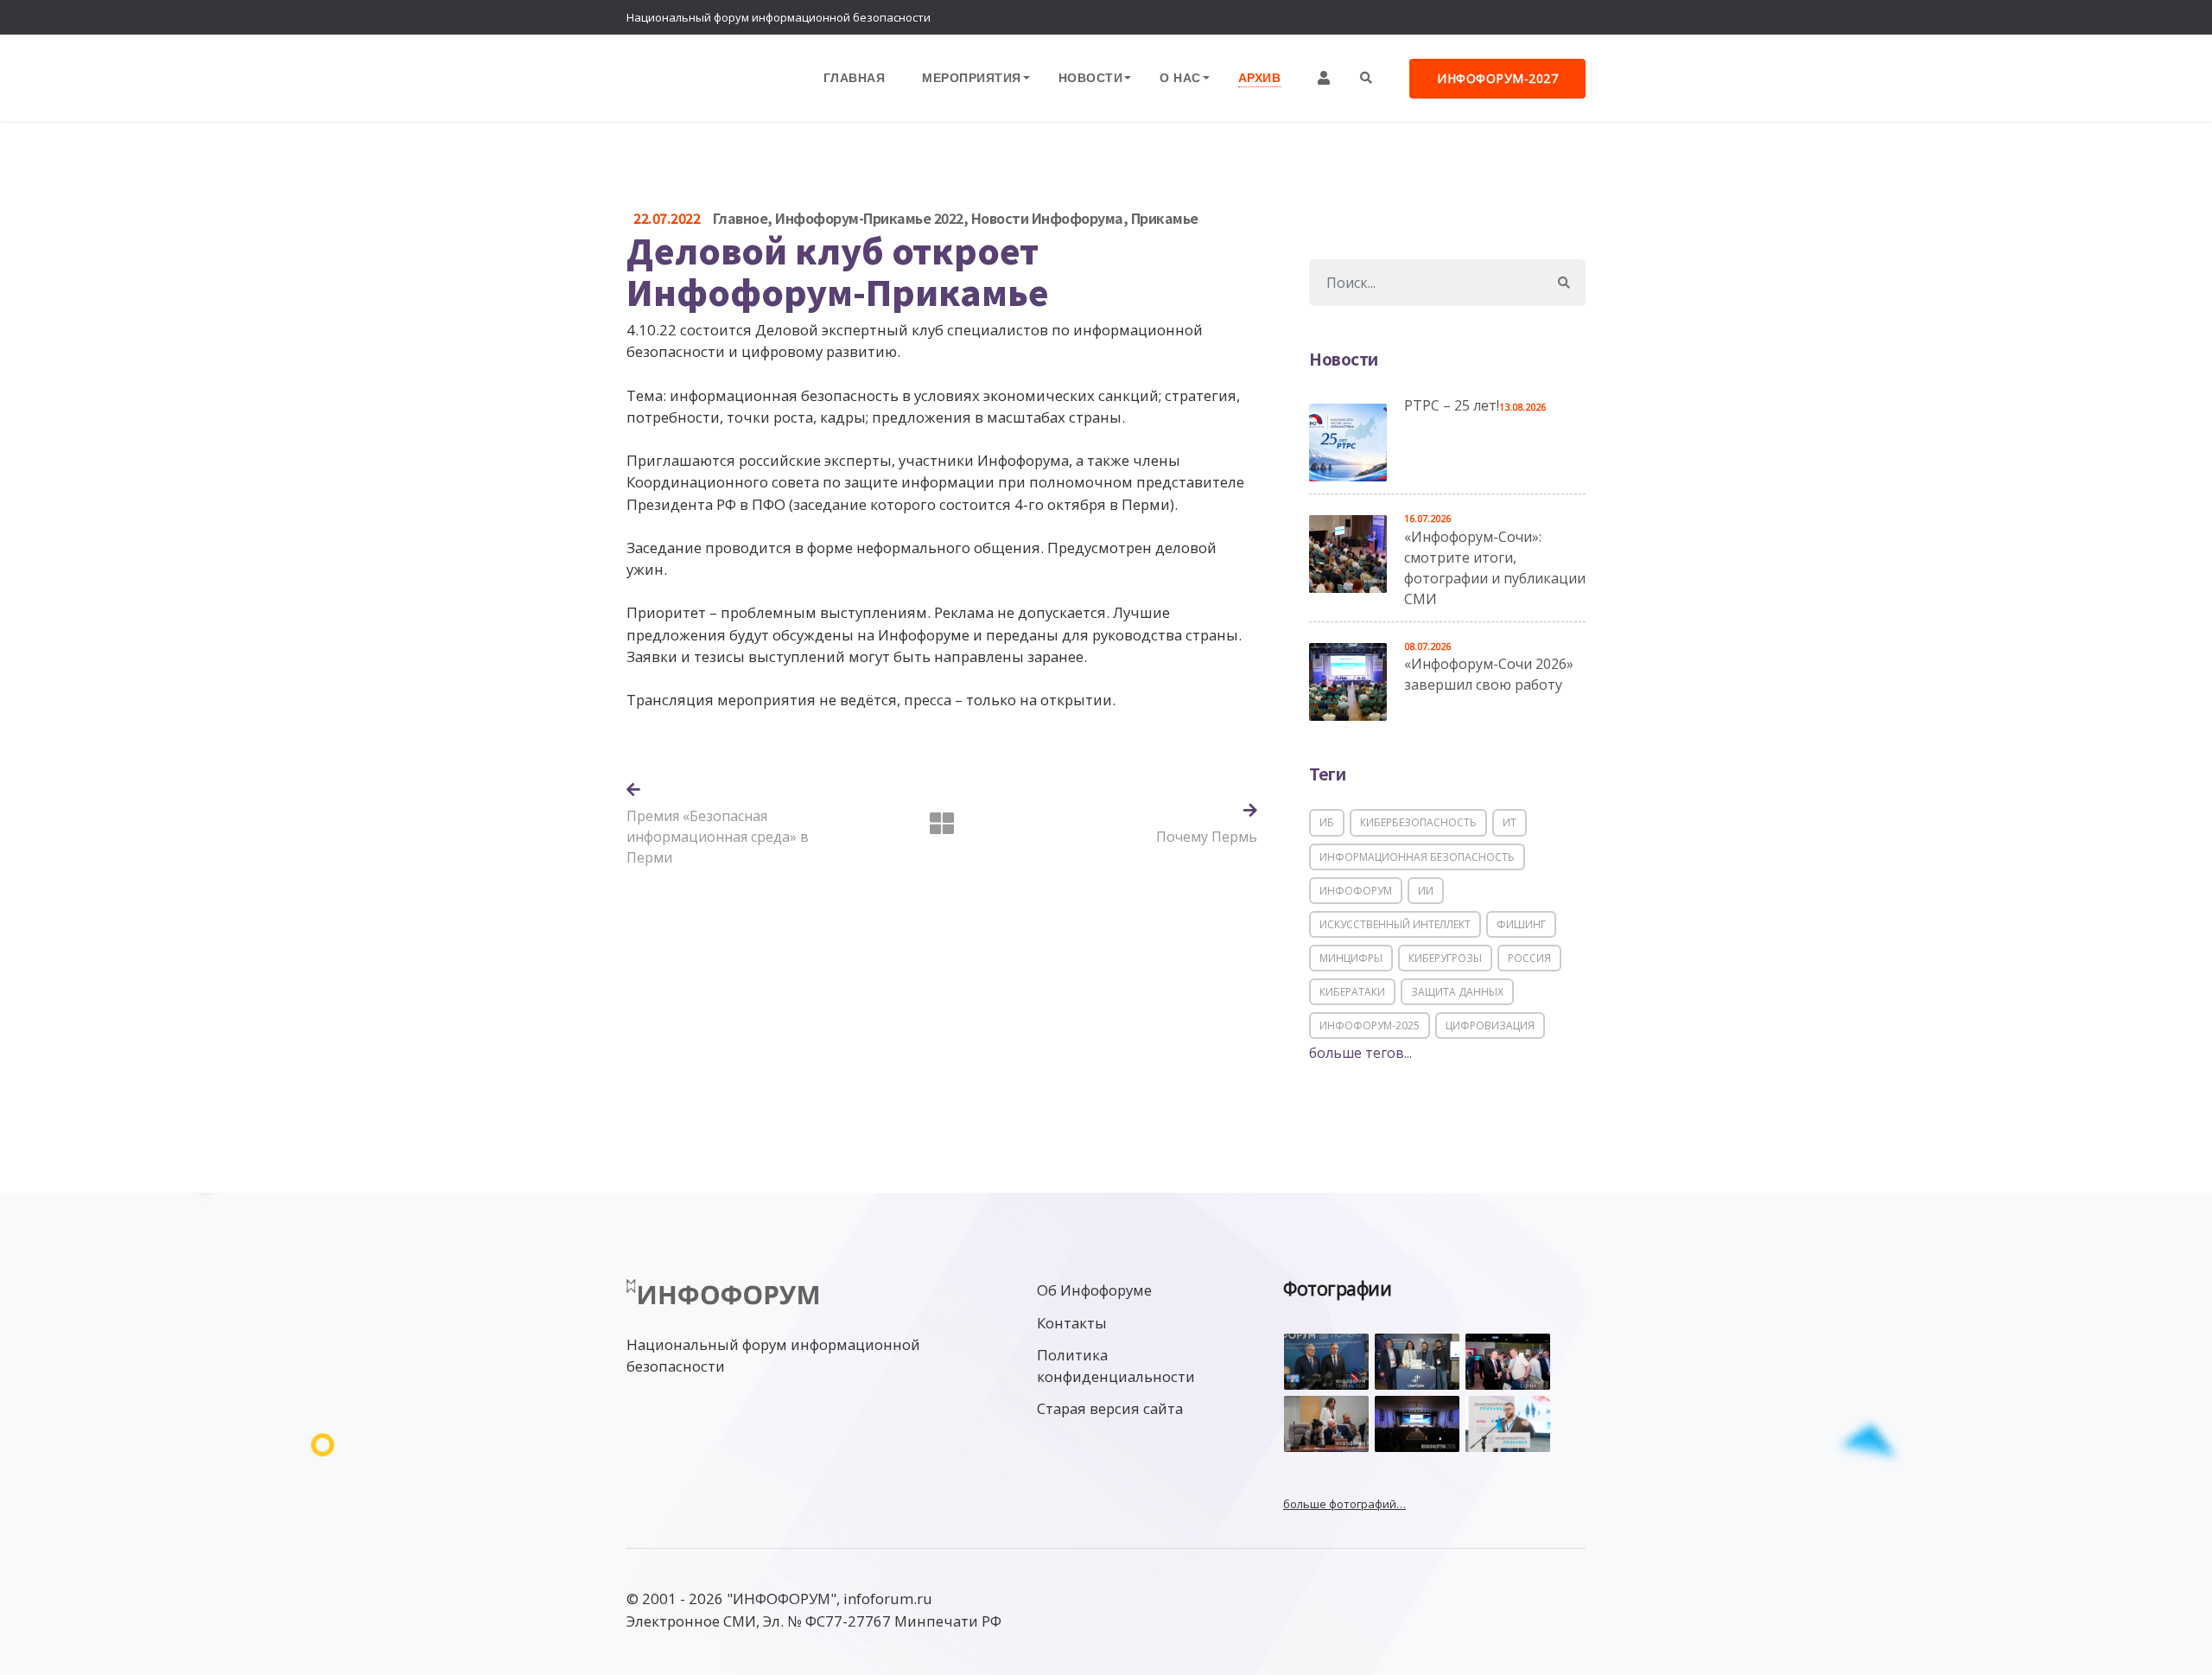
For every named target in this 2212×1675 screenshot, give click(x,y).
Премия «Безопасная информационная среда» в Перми (718, 837)
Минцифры (1351, 958)
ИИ (1426, 891)
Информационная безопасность (1417, 857)
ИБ (1327, 822)
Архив (1260, 77)
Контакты (1072, 1323)
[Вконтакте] (1534, 17)
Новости (1091, 77)
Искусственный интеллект (1395, 924)
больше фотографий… (1344, 1504)
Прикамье (1165, 218)
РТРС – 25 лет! (1452, 405)
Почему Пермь (1207, 837)
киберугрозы (1445, 958)
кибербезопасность (1418, 822)
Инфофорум (1356, 891)
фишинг (1521, 924)
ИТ (1510, 822)
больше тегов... (1360, 1053)
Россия (1529, 958)
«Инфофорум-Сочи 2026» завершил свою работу (1489, 674)
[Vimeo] (1499, 17)
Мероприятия (972, 77)
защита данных (1457, 992)
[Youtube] (1568, 17)
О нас (1180, 77)
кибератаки (1352, 992)
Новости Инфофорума (1047, 218)
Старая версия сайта (1110, 1408)
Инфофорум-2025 (1370, 1025)
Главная (855, 77)
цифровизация (1490, 1025)
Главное (741, 218)
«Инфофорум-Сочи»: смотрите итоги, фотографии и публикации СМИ (1495, 568)
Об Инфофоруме (1094, 1290)
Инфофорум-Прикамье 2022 (869, 218)
